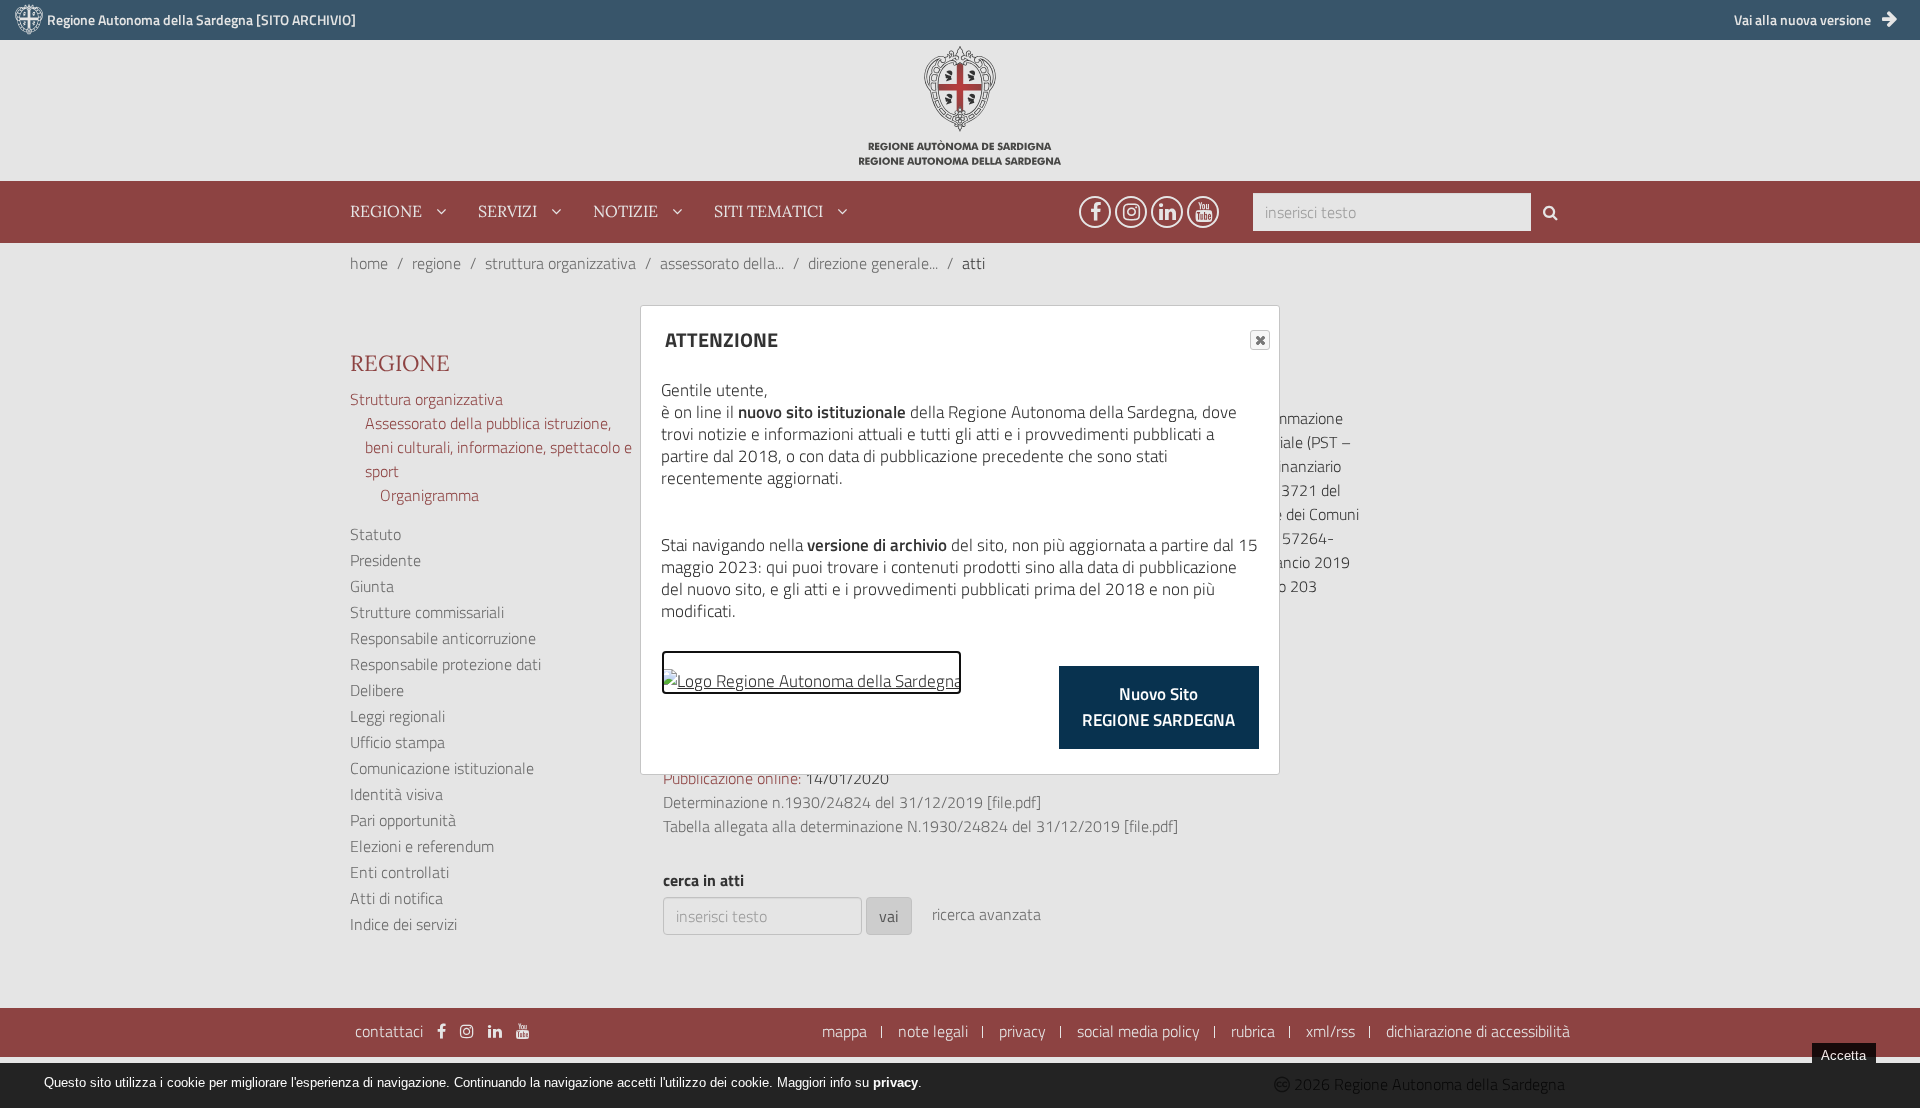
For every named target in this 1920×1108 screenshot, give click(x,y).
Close (1260, 340)
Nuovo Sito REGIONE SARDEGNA (1158, 707)
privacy (895, 1082)
